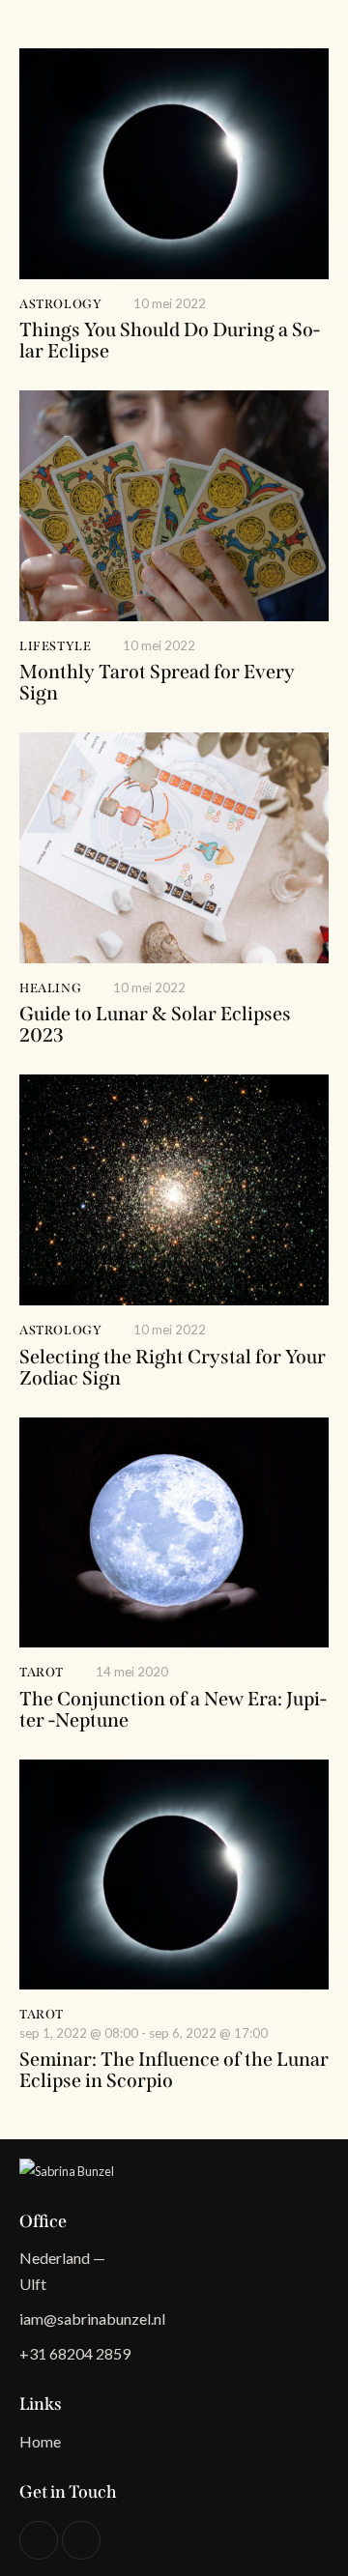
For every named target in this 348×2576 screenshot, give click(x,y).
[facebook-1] (81, 2540)
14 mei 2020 (132, 1672)
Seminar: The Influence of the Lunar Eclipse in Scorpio (174, 2070)
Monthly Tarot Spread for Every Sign (157, 682)
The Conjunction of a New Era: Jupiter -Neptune (173, 1709)
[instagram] (39, 2540)
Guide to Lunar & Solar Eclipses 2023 (155, 1024)
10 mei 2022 (170, 303)
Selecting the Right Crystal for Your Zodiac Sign (173, 1367)
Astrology (60, 304)
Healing (50, 988)
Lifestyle (55, 646)
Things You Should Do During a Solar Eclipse (170, 340)
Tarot (42, 1672)
